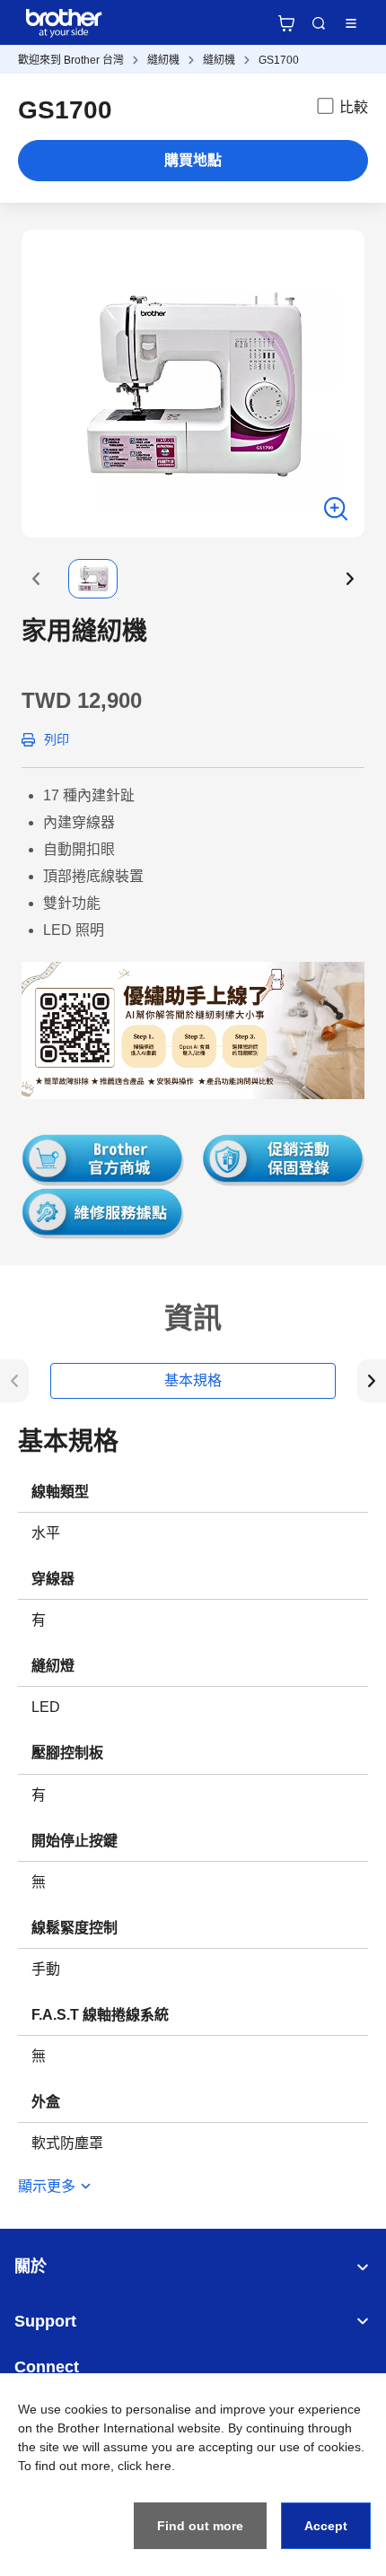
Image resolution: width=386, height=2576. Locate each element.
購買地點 (193, 160)
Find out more (200, 2526)
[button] (36, 579)
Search (319, 23)
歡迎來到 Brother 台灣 (71, 60)
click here (145, 2466)
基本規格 (193, 1380)
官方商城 (286, 23)
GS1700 (279, 60)
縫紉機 (163, 60)
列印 (57, 739)
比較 (354, 107)
